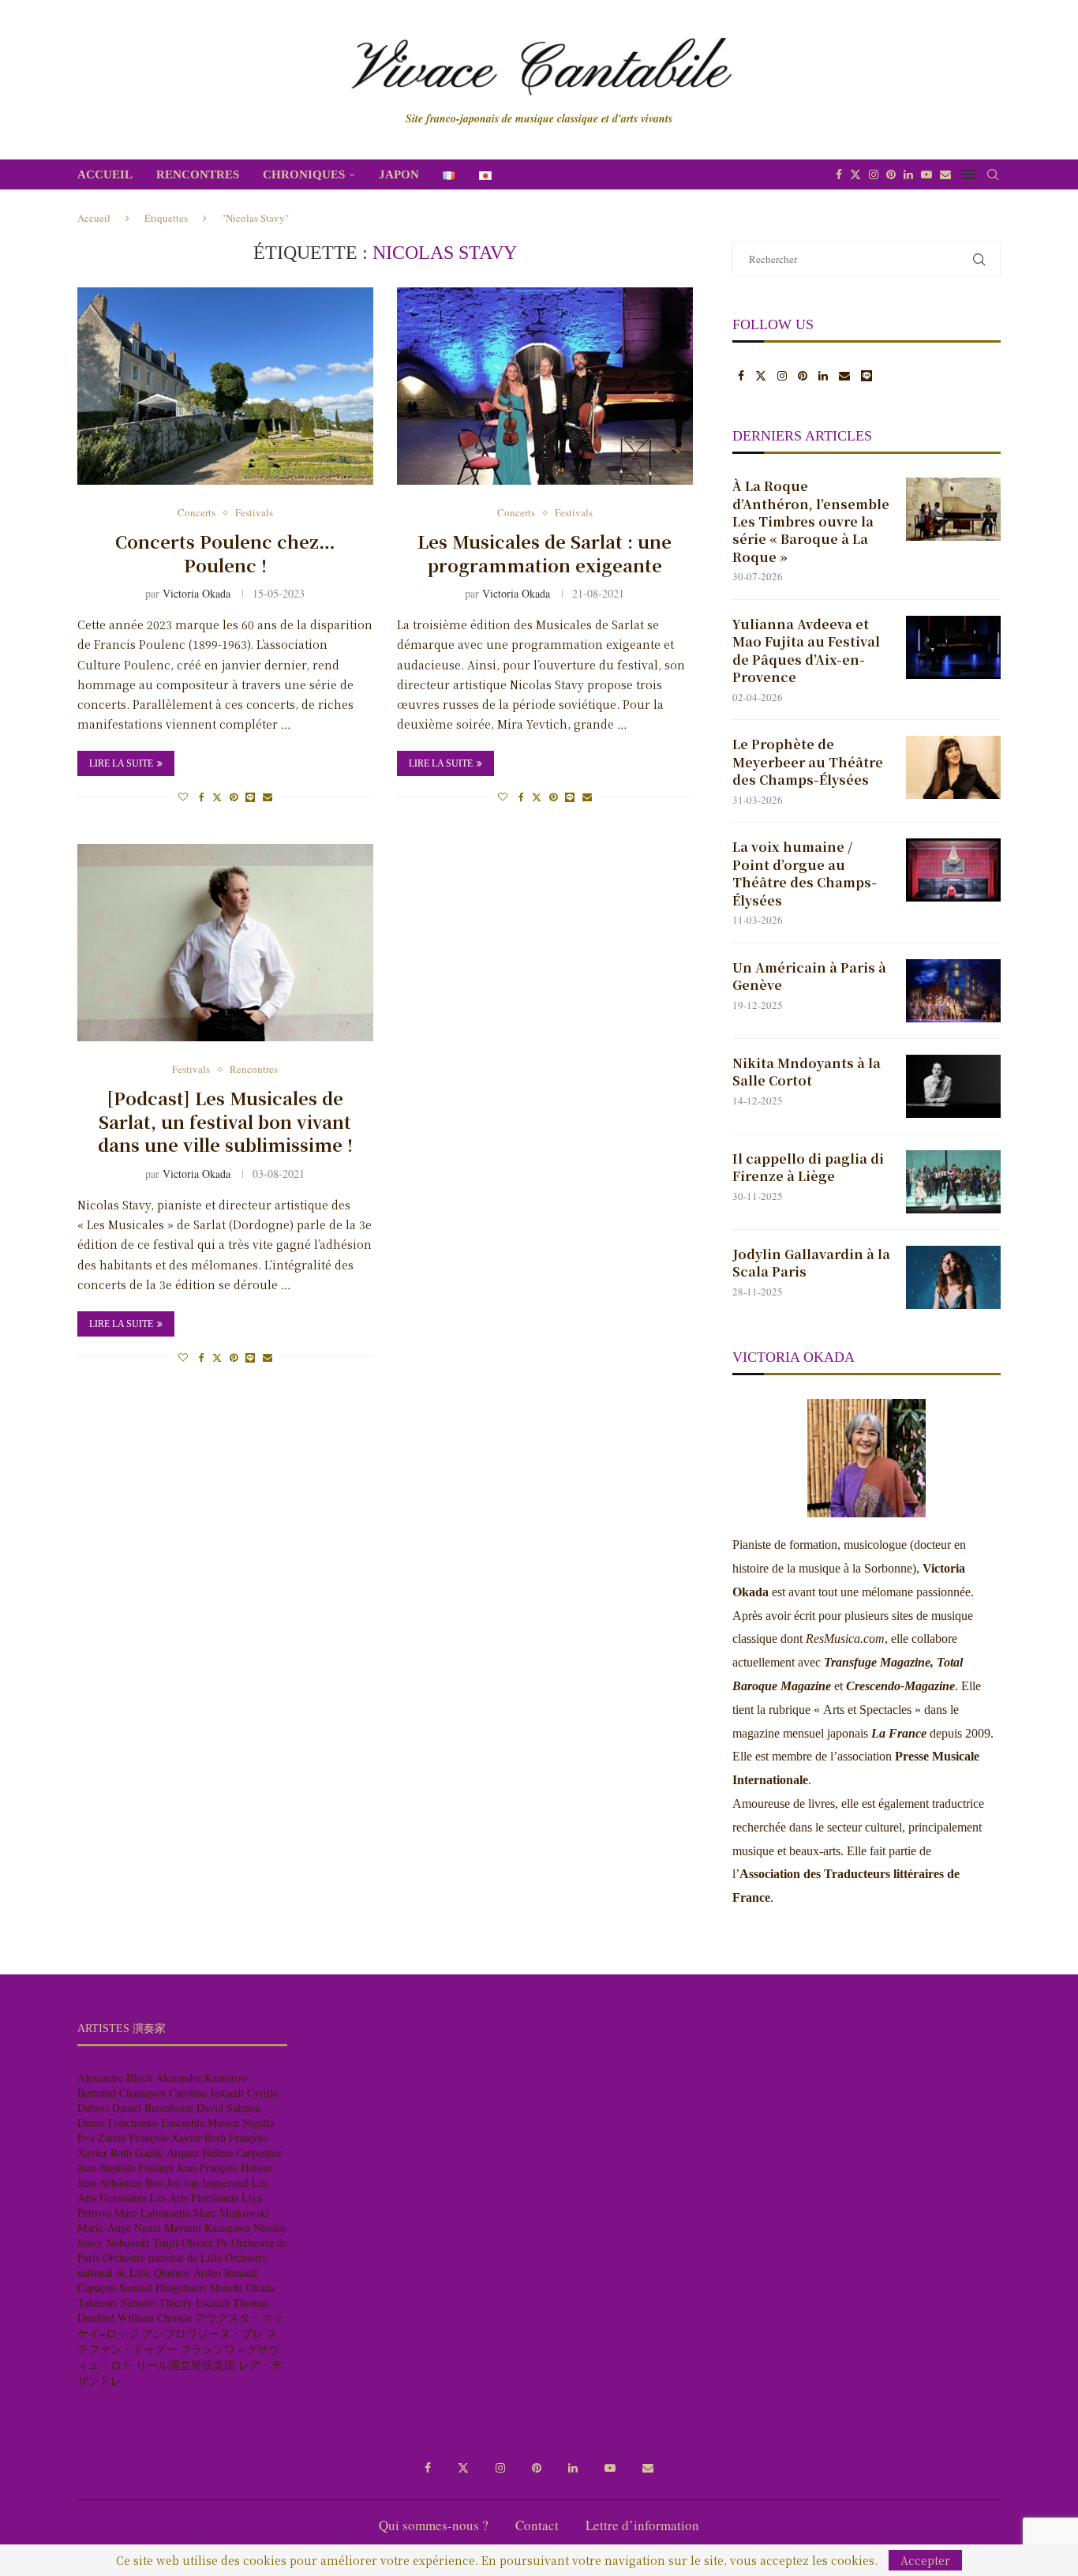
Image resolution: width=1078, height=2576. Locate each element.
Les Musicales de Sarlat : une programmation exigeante (545, 553)
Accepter (925, 2560)
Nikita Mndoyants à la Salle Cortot (807, 1072)
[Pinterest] (891, 174)
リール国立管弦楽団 (185, 2365)
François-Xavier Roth (178, 2137)
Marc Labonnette (152, 2212)
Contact (537, 2525)
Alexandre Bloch (115, 2077)
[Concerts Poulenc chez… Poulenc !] (225, 386)
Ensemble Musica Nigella (218, 2122)
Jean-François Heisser (225, 2167)
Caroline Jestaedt (206, 2092)
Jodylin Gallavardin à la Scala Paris (811, 1263)
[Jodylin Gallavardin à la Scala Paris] (953, 1277)
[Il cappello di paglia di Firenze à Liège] (953, 1182)
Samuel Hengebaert (163, 2287)
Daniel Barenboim (153, 2107)
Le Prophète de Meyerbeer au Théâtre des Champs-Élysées (808, 762)
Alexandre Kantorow (202, 2077)
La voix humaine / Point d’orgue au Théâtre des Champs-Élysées (805, 874)
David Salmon (228, 2107)
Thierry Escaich (194, 2302)
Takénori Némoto (116, 2302)
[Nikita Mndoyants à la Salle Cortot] (953, 1086)
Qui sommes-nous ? (434, 2525)
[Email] (945, 174)
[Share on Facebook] (202, 797)
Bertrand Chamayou (122, 2092)
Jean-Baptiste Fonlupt (125, 2167)
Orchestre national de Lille (162, 2257)
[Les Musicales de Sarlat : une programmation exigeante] (545, 386)
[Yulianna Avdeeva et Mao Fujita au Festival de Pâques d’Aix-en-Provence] (953, 647)
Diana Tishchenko (118, 2122)
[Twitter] (855, 174)
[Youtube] (926, 174)
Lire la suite (121, 763)
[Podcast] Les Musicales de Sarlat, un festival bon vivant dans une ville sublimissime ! (225, 1121)
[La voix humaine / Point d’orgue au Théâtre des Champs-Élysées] (953, 870)
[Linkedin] (908, 174)
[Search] (993, 174)
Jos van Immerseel (208, 2182)
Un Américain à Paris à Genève (809, 977)
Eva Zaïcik (102, 2137)
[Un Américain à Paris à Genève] (953, 991)
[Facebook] (839, 174)
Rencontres (198, 174)
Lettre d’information (642, 2525)
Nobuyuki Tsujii (142, 2242)
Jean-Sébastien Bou (120, 2182)
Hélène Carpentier (242, 2152)
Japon (399, 174)
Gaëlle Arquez (167, 2152)
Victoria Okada (197, 593)
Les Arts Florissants (194, 2197)
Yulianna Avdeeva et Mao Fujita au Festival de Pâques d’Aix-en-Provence (806, 651)
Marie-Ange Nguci (119, 2227)
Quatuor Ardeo (187, 2272)
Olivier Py (205, 2242)
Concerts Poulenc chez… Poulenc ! (225, 553)
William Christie (155, 2317)
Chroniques (304, 174)
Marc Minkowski (231, 2212)
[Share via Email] (268, 797)
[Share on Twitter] (217, 797)
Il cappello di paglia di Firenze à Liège (808, 1168)
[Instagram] (874, 174)
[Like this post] (183, 797)
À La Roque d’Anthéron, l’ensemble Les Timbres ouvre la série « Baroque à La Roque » (811, 522)
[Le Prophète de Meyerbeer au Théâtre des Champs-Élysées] (953, 767)
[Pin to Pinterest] (234, 797)
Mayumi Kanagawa (207, 2227)
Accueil (105, 174)
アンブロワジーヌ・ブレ (203, 2333)
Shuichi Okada (242, 2287)
